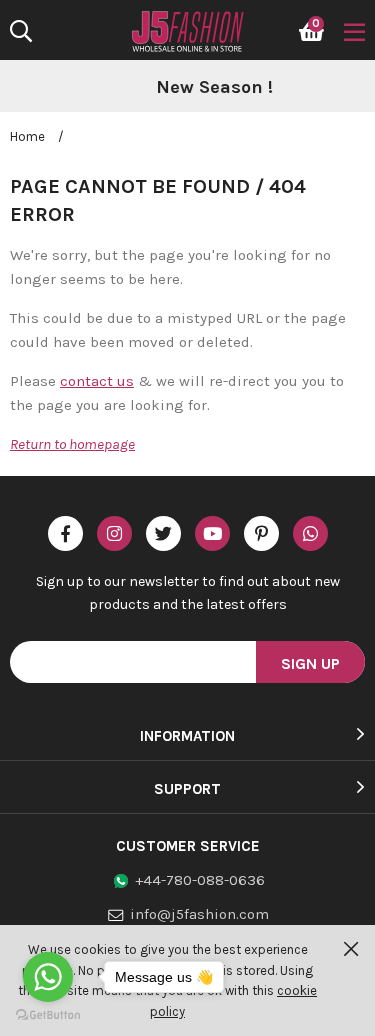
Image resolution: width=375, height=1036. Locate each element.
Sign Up (310, 663)
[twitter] (163, 533)
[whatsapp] (310, 533)
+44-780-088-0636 (200, 880)
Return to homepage (72, 444)
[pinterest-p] (261, 533)
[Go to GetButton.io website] (48, 1015)
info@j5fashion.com (199, 914)
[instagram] (114, 533)
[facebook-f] (65, 533)
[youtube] (212, 533)
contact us (97, 381)
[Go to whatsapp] (48, 977)
